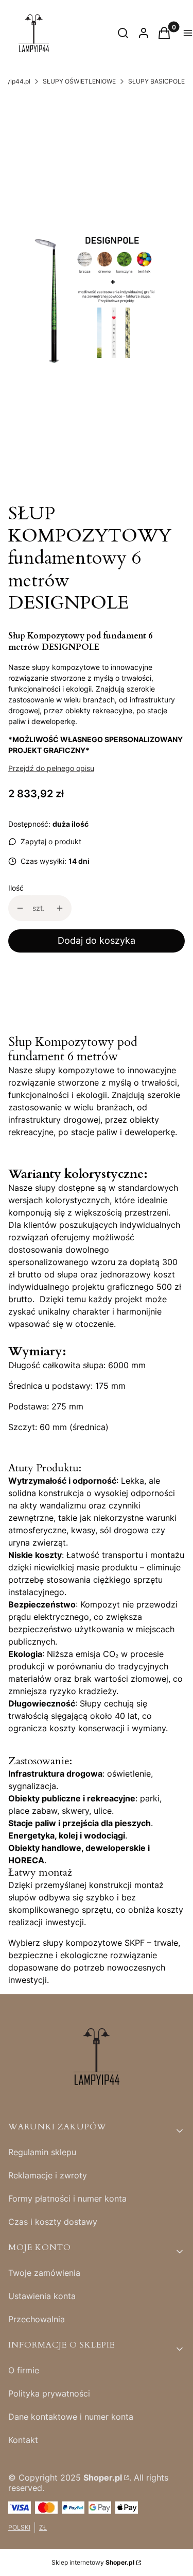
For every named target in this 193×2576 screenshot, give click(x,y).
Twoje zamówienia (44, 2273)
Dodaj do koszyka (97, 940)
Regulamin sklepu (42, 2152)
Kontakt (23, 2440)
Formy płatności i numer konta (67, 2198)
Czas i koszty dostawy (53, 2222)
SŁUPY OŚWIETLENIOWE (79, 81)
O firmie (24, 2370)
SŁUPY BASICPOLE (156, 81)
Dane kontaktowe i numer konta (71, 2417)
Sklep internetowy (93, 2562)
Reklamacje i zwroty (48, 2175)
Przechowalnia (37, 2319)
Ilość (16, 888)
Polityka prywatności (49, 2393)
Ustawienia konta (42, 2296)
